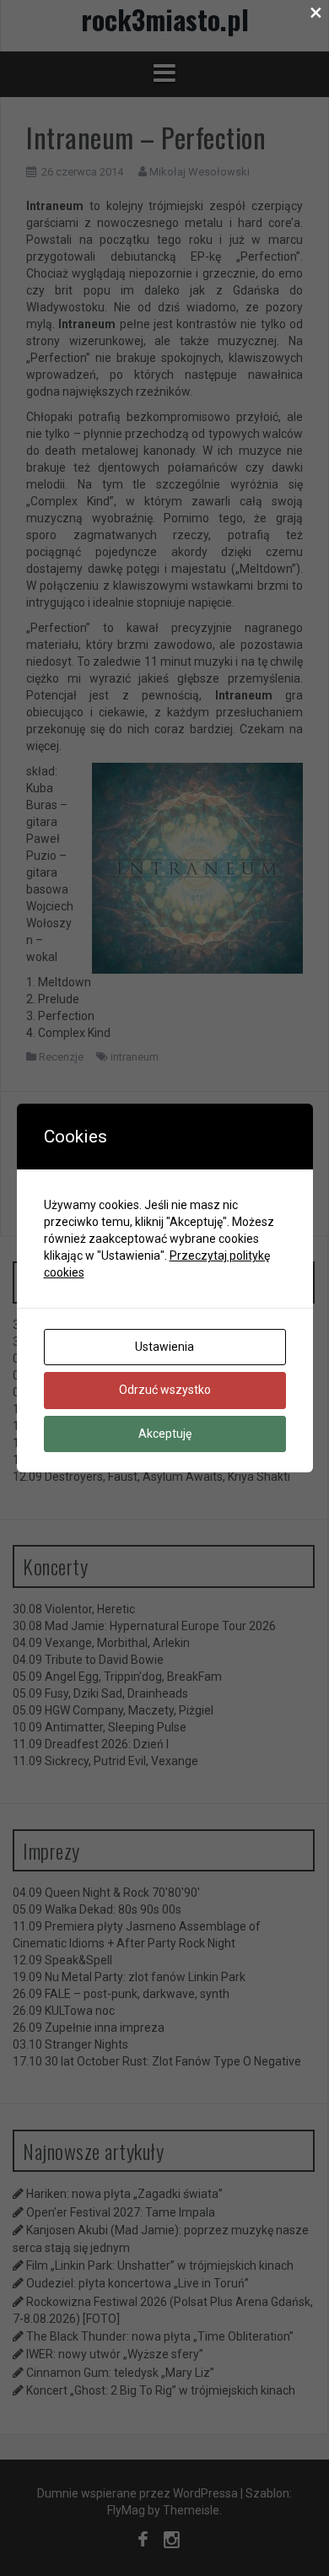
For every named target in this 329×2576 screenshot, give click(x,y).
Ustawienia (164, 1347)
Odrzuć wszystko (165, 1390)
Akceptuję (165, 1434)
